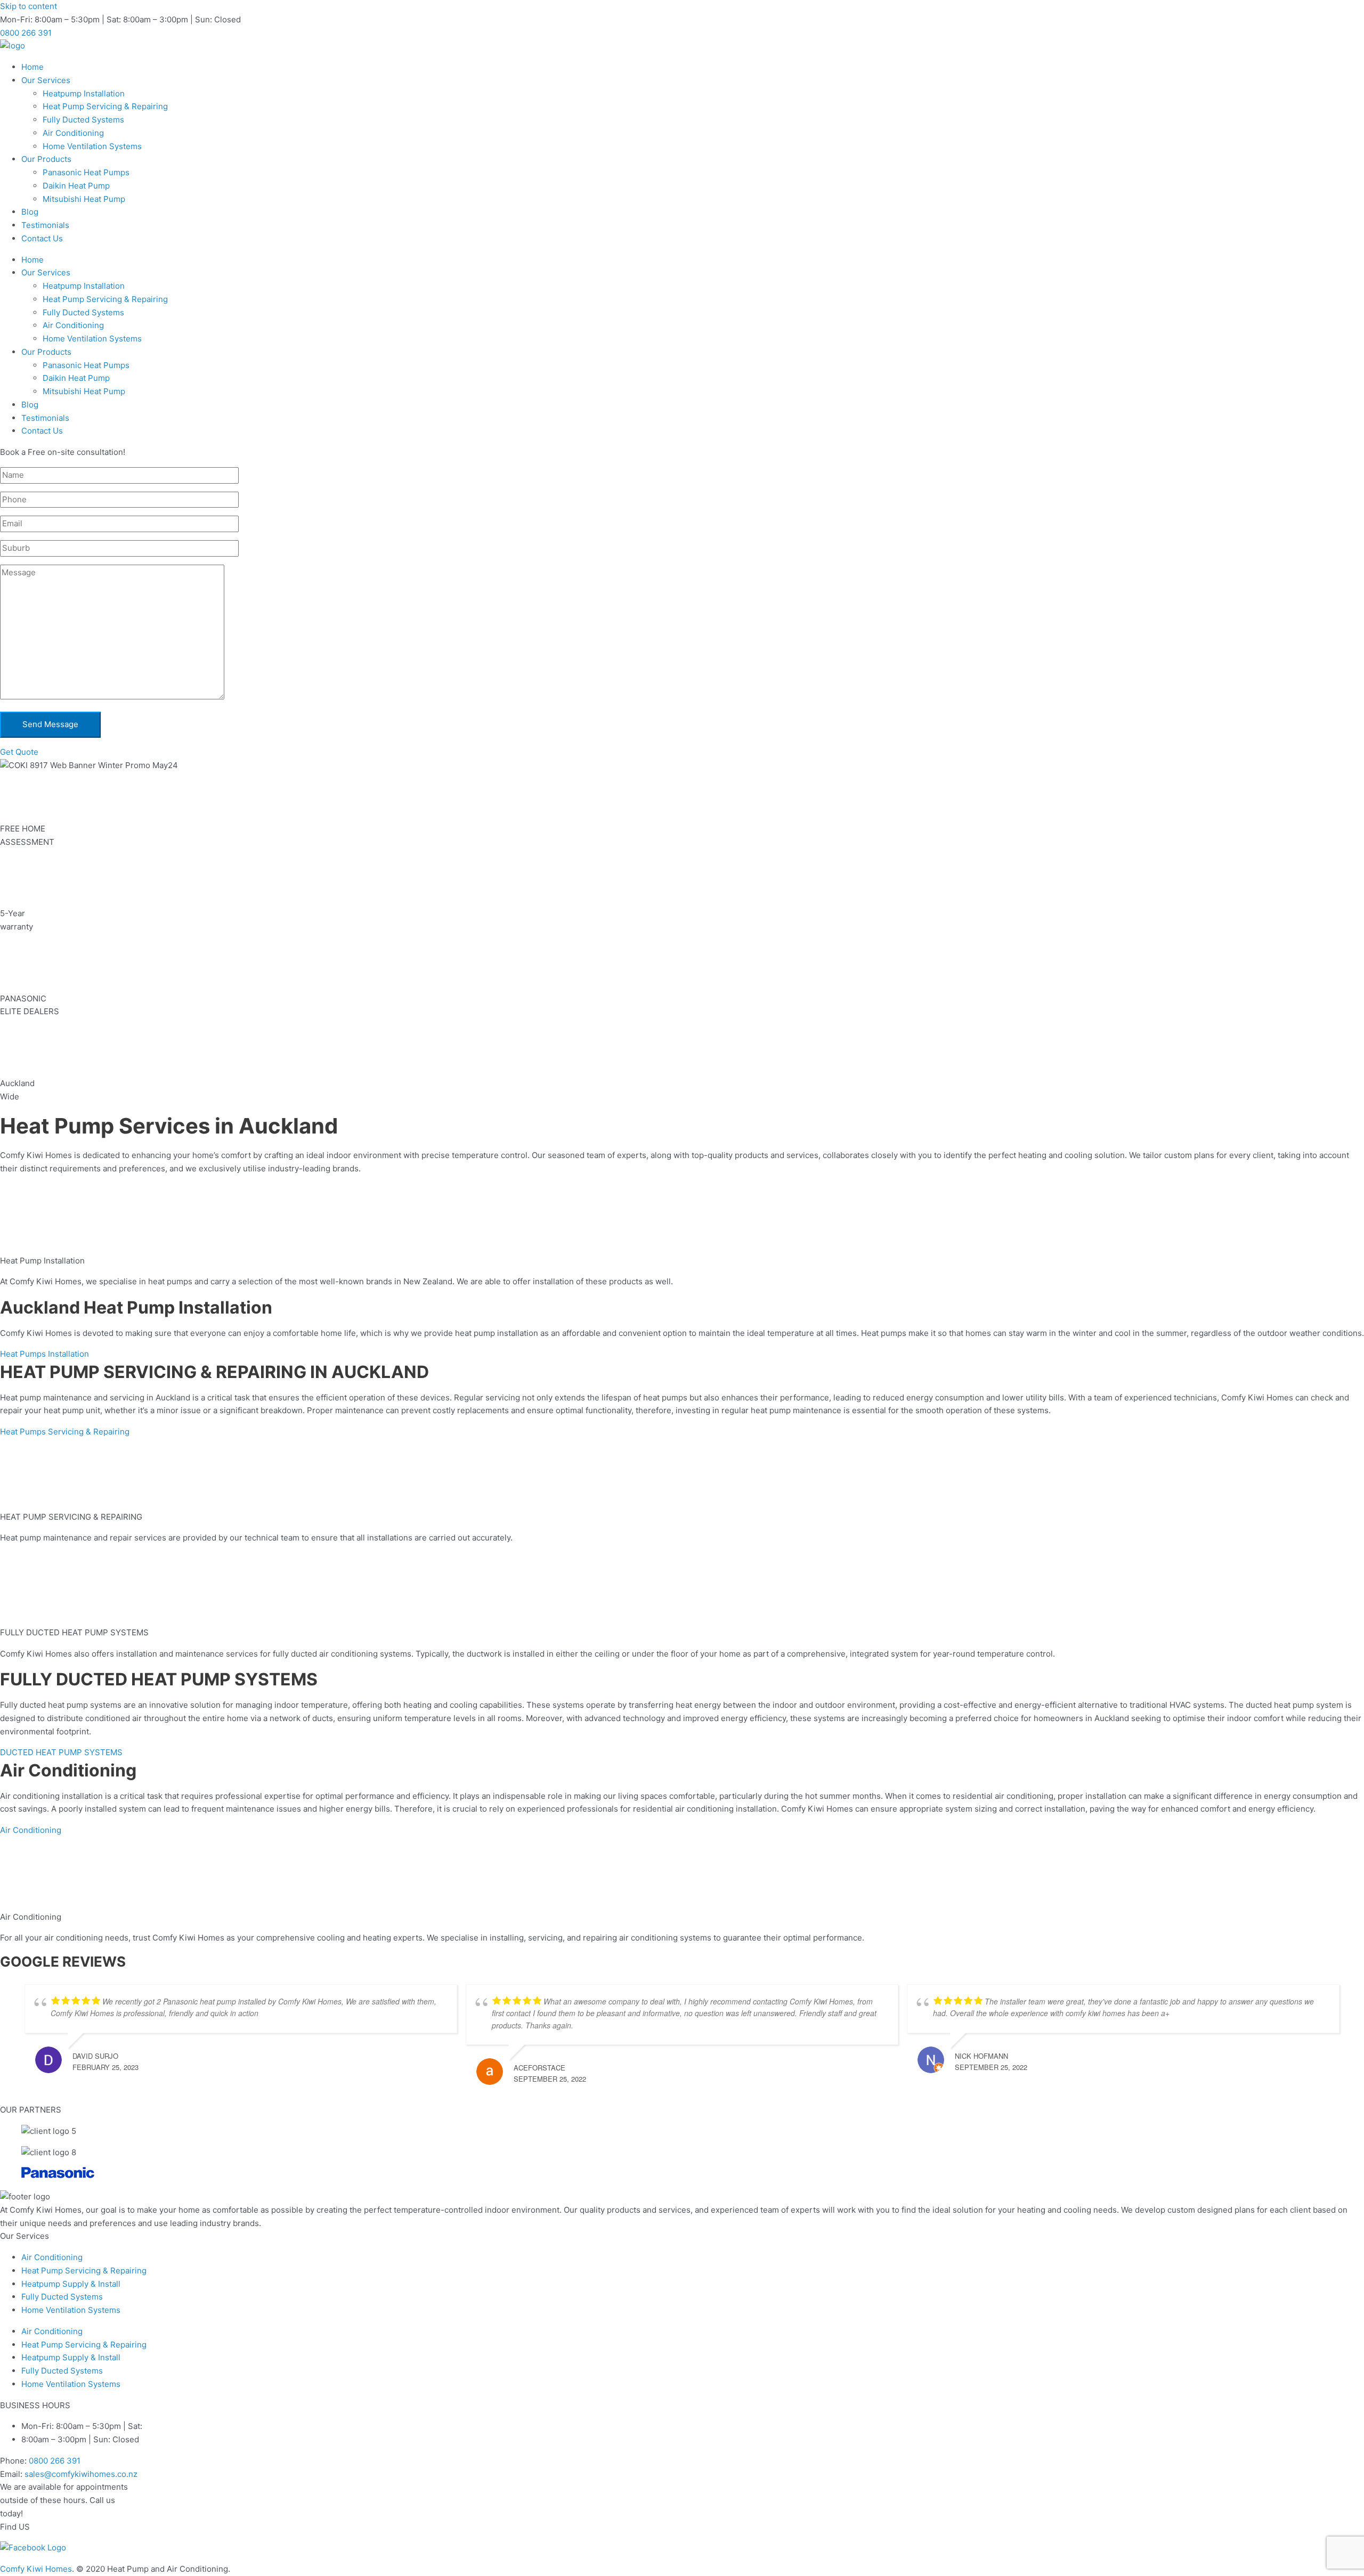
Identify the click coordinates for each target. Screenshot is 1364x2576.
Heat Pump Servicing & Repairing (105, 106)
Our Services (46, 80)
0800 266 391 (55, 2461)
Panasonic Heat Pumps (86, 172)
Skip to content (29, 6)
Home (33, 67)
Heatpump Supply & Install (71, 2284)
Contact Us (42, 238)
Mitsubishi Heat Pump (84, 199)
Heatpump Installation (84, 93)
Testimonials (45, 225)
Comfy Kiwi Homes (36, 2569)
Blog (30, 212)
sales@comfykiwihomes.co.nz (81, 2474)
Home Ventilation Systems (92, 146)
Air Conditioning (73, 133)
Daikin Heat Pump (76, 186)
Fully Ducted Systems (83, 120)
